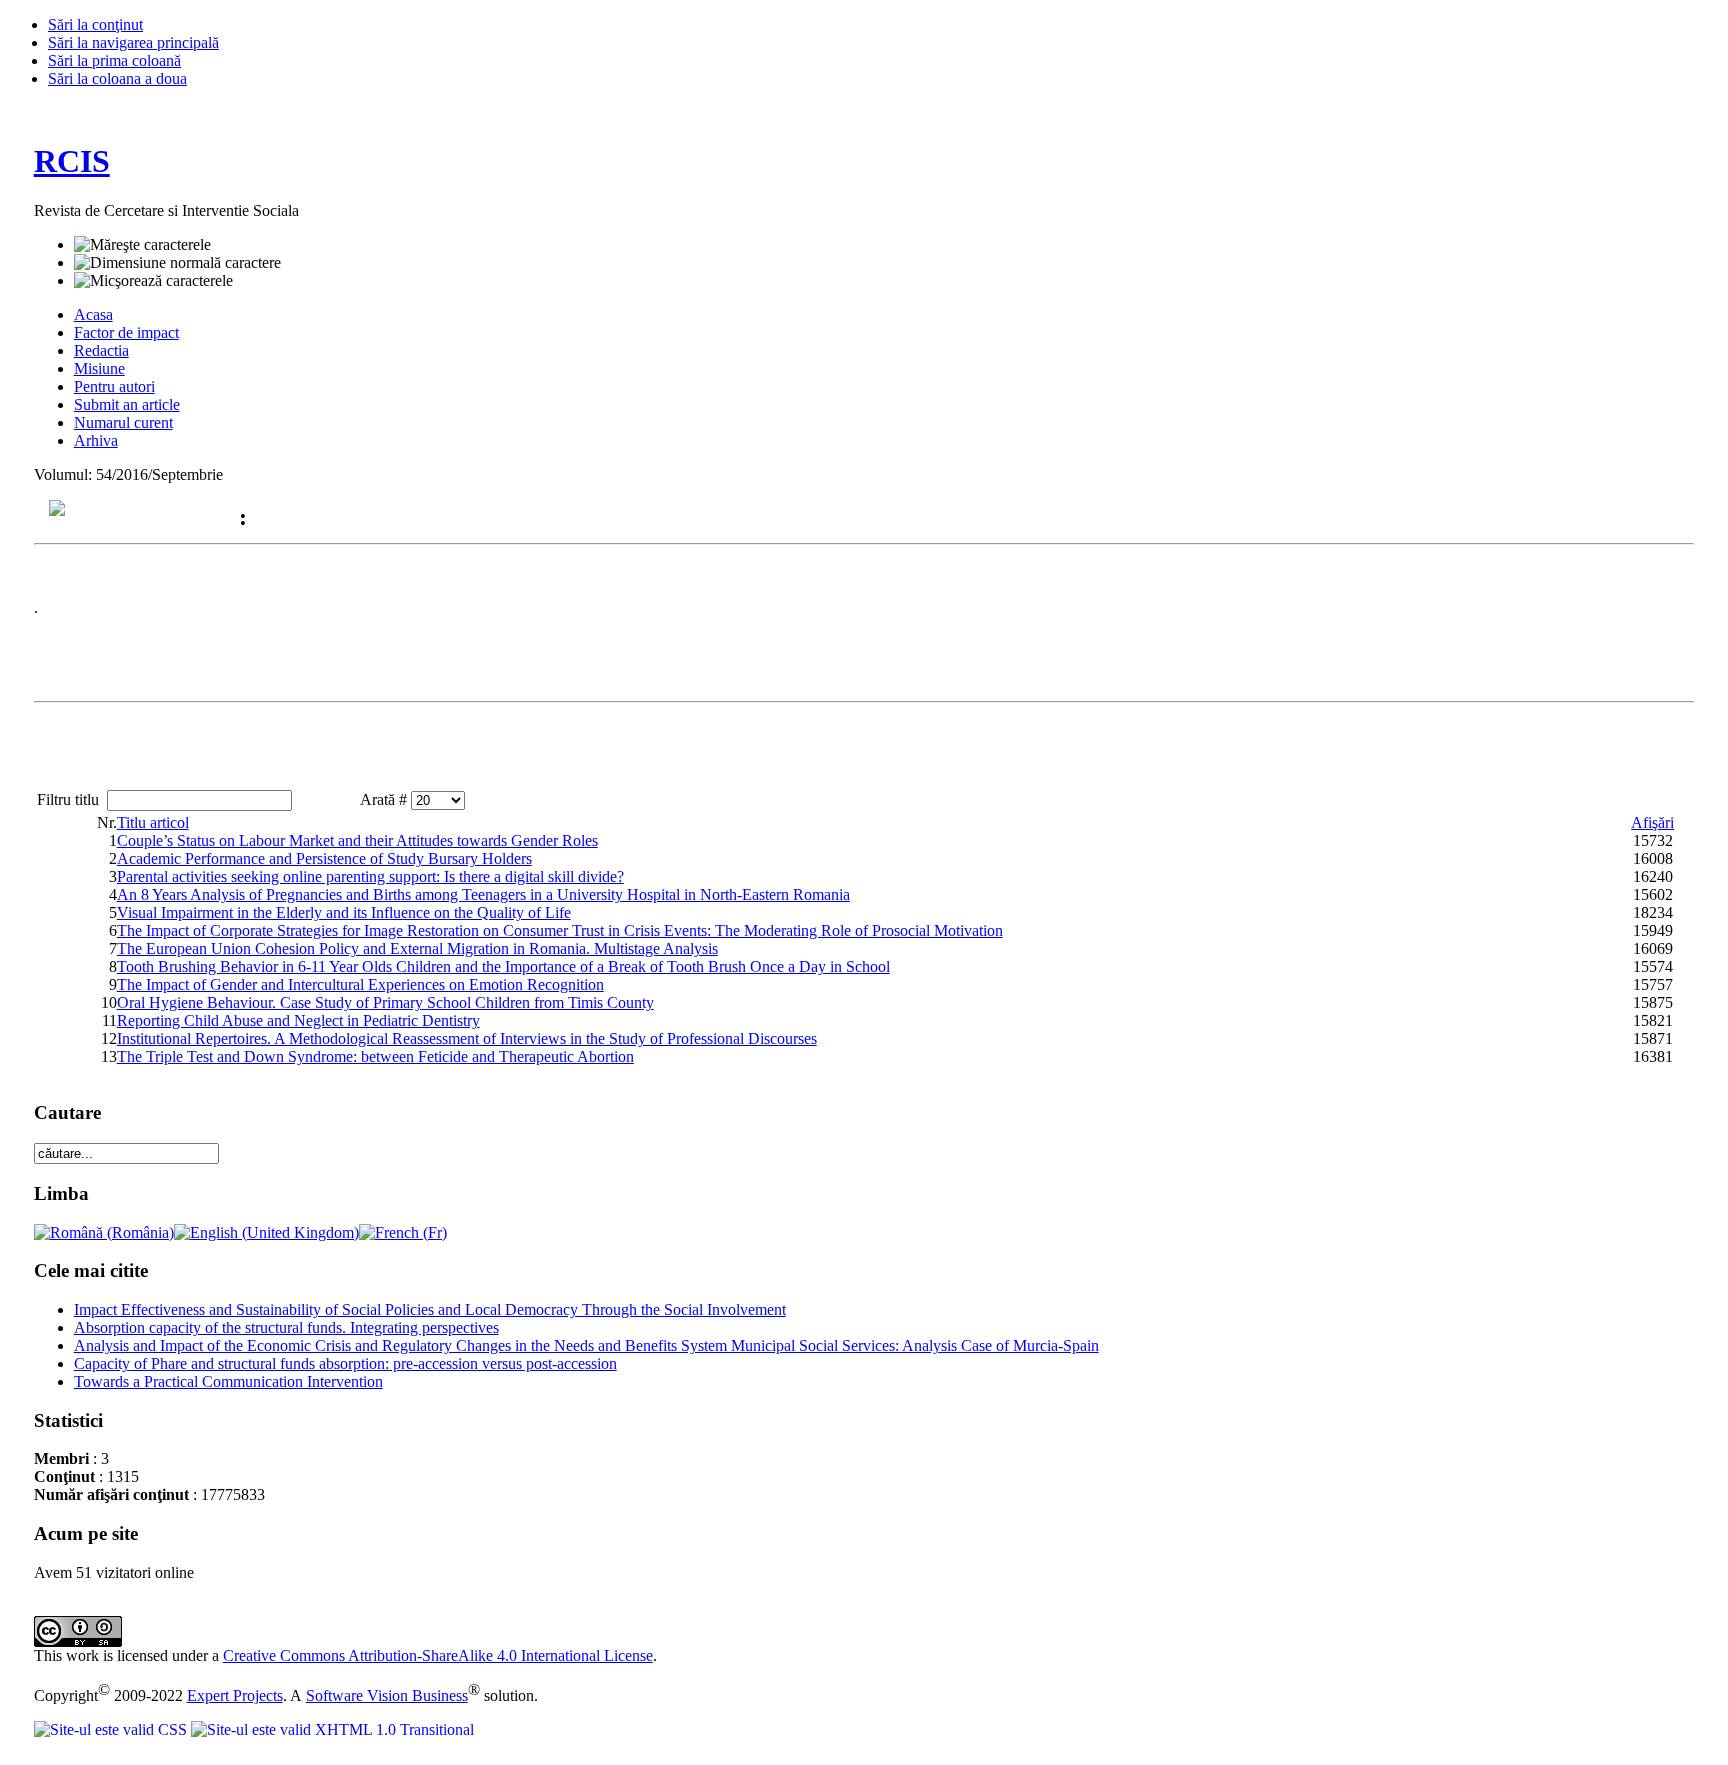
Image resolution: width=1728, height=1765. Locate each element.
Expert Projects (235, 1695)
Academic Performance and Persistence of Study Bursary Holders (324, 858)
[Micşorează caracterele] (153, 281)
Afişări (1652, 822)
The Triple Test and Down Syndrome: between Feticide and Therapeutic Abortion (375, 1056)
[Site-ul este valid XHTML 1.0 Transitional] (332, 1729)
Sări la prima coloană (114, 60)
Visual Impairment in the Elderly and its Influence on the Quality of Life (344, 912)
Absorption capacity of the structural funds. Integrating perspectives (286, 1327)
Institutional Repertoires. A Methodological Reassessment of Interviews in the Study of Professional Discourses (467, 1038)
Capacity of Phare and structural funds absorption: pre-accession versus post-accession (345, 1363)
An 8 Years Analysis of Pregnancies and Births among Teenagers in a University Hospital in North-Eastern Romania (483, 894)
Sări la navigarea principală (133, 42)
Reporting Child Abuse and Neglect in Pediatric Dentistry (298, 1020)
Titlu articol (153, 822)
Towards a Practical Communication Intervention (228, 1381)
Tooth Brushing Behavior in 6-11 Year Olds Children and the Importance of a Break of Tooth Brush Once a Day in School (503, 966)
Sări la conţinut (95, 24)
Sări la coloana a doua (117, 78)
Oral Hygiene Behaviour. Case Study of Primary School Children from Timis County (385, 1002)
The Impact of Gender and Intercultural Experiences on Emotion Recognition (360, 984)
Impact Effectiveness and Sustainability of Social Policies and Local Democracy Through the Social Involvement (430, 1309)
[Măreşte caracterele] (142, 245)
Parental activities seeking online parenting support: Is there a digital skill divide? (370, 876)
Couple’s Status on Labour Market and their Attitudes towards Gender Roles (357, 840)
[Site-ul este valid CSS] (112, 1729)
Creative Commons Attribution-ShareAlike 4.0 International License (438, 1655)
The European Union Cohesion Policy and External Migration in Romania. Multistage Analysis (417, 948)
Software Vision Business (387, 1695)
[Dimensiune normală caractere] (177, 263)
